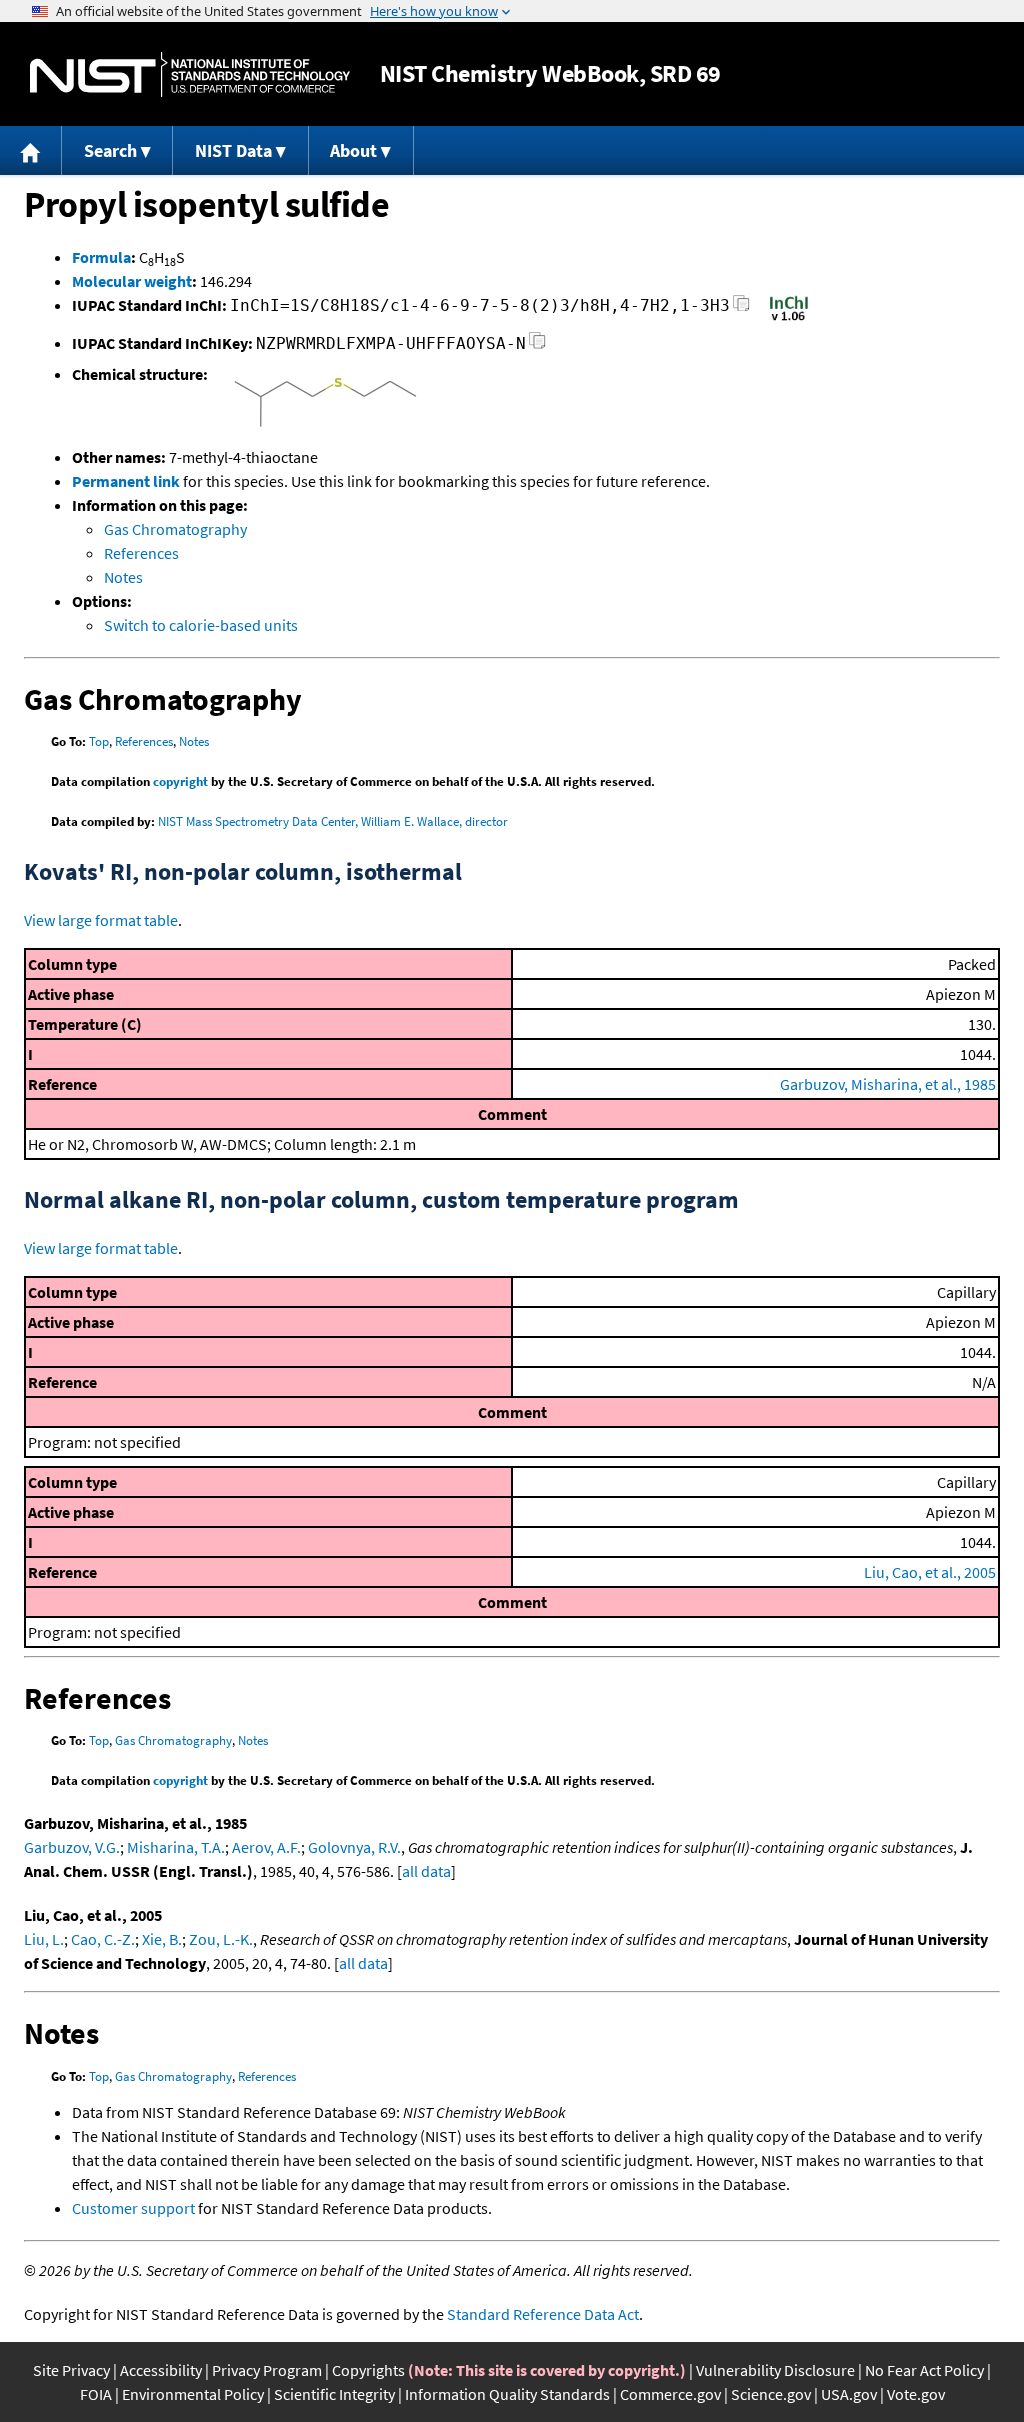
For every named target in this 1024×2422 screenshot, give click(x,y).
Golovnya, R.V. (354, 1847)
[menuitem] (31, 150)
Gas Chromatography (175, 529)
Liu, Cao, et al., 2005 (930, 1572)
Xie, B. (162, 1939)
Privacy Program (267, 2370)
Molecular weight (132, 281)
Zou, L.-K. (221, 1939)
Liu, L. (44, 1939)
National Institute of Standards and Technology (190, 74)
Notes (123, 577)
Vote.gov (916, 2394)
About (353, 150)
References (141, 553)
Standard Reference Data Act (543, 2314)
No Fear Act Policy (924, 2370)
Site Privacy (71, 2370)
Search (110, 150)
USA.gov (849, 2394)
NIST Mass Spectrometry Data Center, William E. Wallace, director (333, 821)
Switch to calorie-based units (201, 625)
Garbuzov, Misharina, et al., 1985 (888, 1084)
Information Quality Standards (507, 2394)
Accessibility (161, 2370)
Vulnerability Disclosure (775, 2370)
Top (99, 741)
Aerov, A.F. (266, 1847)
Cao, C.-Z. (103, 1939)
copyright (180, 781)
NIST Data (233, 150)
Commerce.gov (670, 2394)
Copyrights (368, 2370)
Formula (101, 257)
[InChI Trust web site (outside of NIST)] (789, 319)
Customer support (133, 2208)
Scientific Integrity (334, 2394)
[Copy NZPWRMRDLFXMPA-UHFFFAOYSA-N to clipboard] (537, 346)
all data (426, 1871)
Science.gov (771, 2394)
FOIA (96, 2394)
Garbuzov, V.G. (72, 1847)
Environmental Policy (193, 2394)
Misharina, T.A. (176, 1847)
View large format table (101, 920)
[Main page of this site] (31, 150)
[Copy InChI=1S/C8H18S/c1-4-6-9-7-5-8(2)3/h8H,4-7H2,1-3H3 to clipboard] (741, 308)
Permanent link (126, 481)
